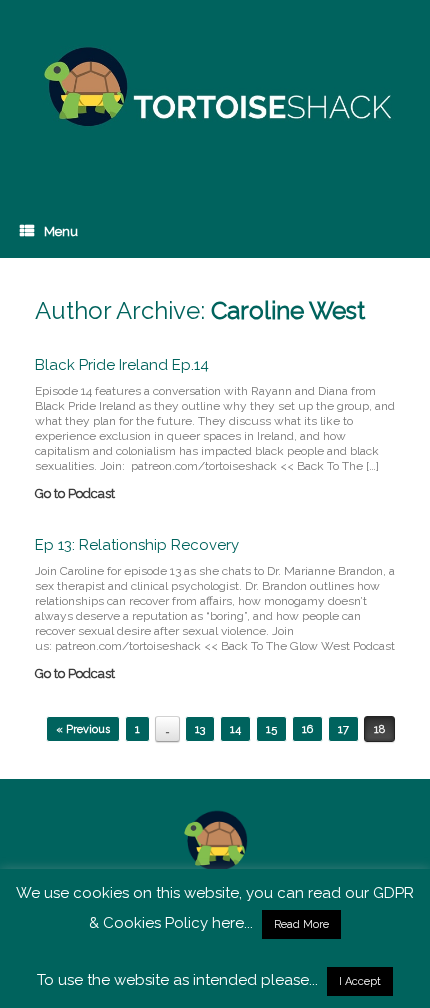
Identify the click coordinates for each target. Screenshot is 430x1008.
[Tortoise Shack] (215, 87)
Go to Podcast (76, 493)
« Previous (83, 729)
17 (343, 729)
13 (200, 729)
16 (307, 729)
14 (235, 729)
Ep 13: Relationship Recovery (137, 545)
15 (271, 729)
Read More (301, 924)
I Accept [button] (360, 981)
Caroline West (288, 310)
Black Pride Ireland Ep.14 (122, 365)
